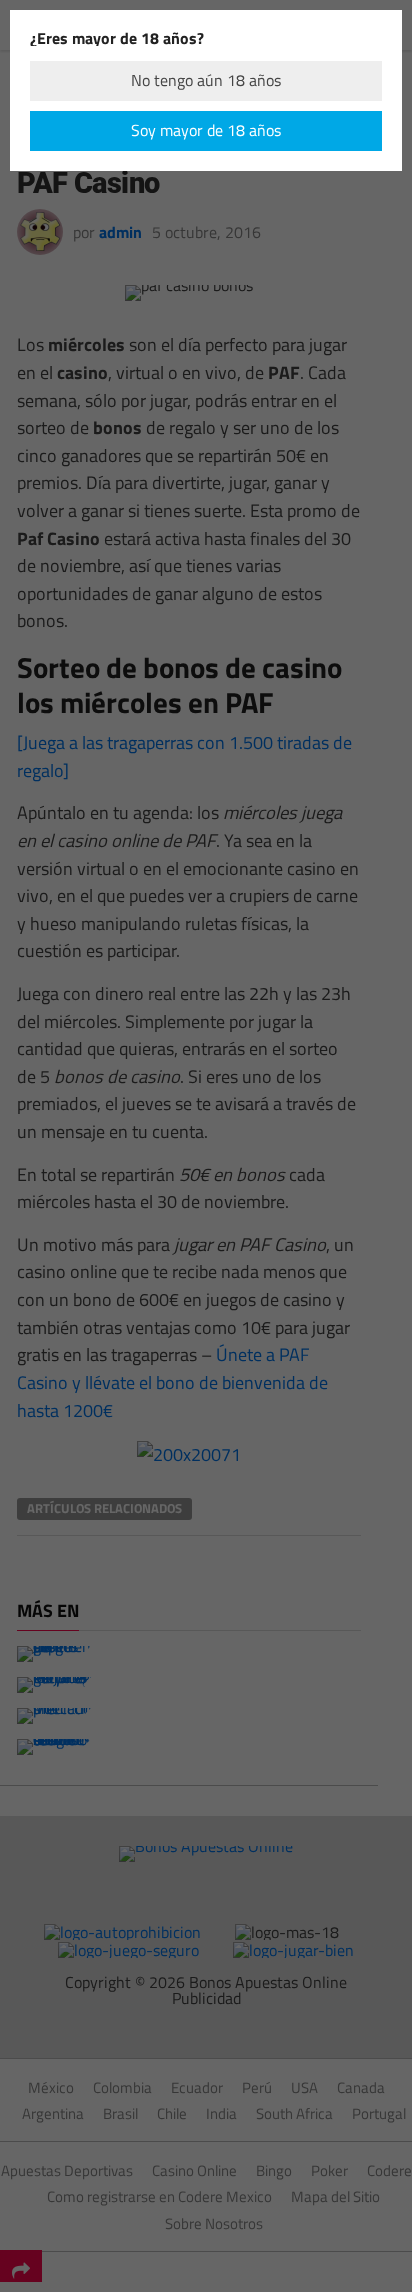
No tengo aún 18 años (206, 80)
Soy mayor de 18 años (206, 130)
